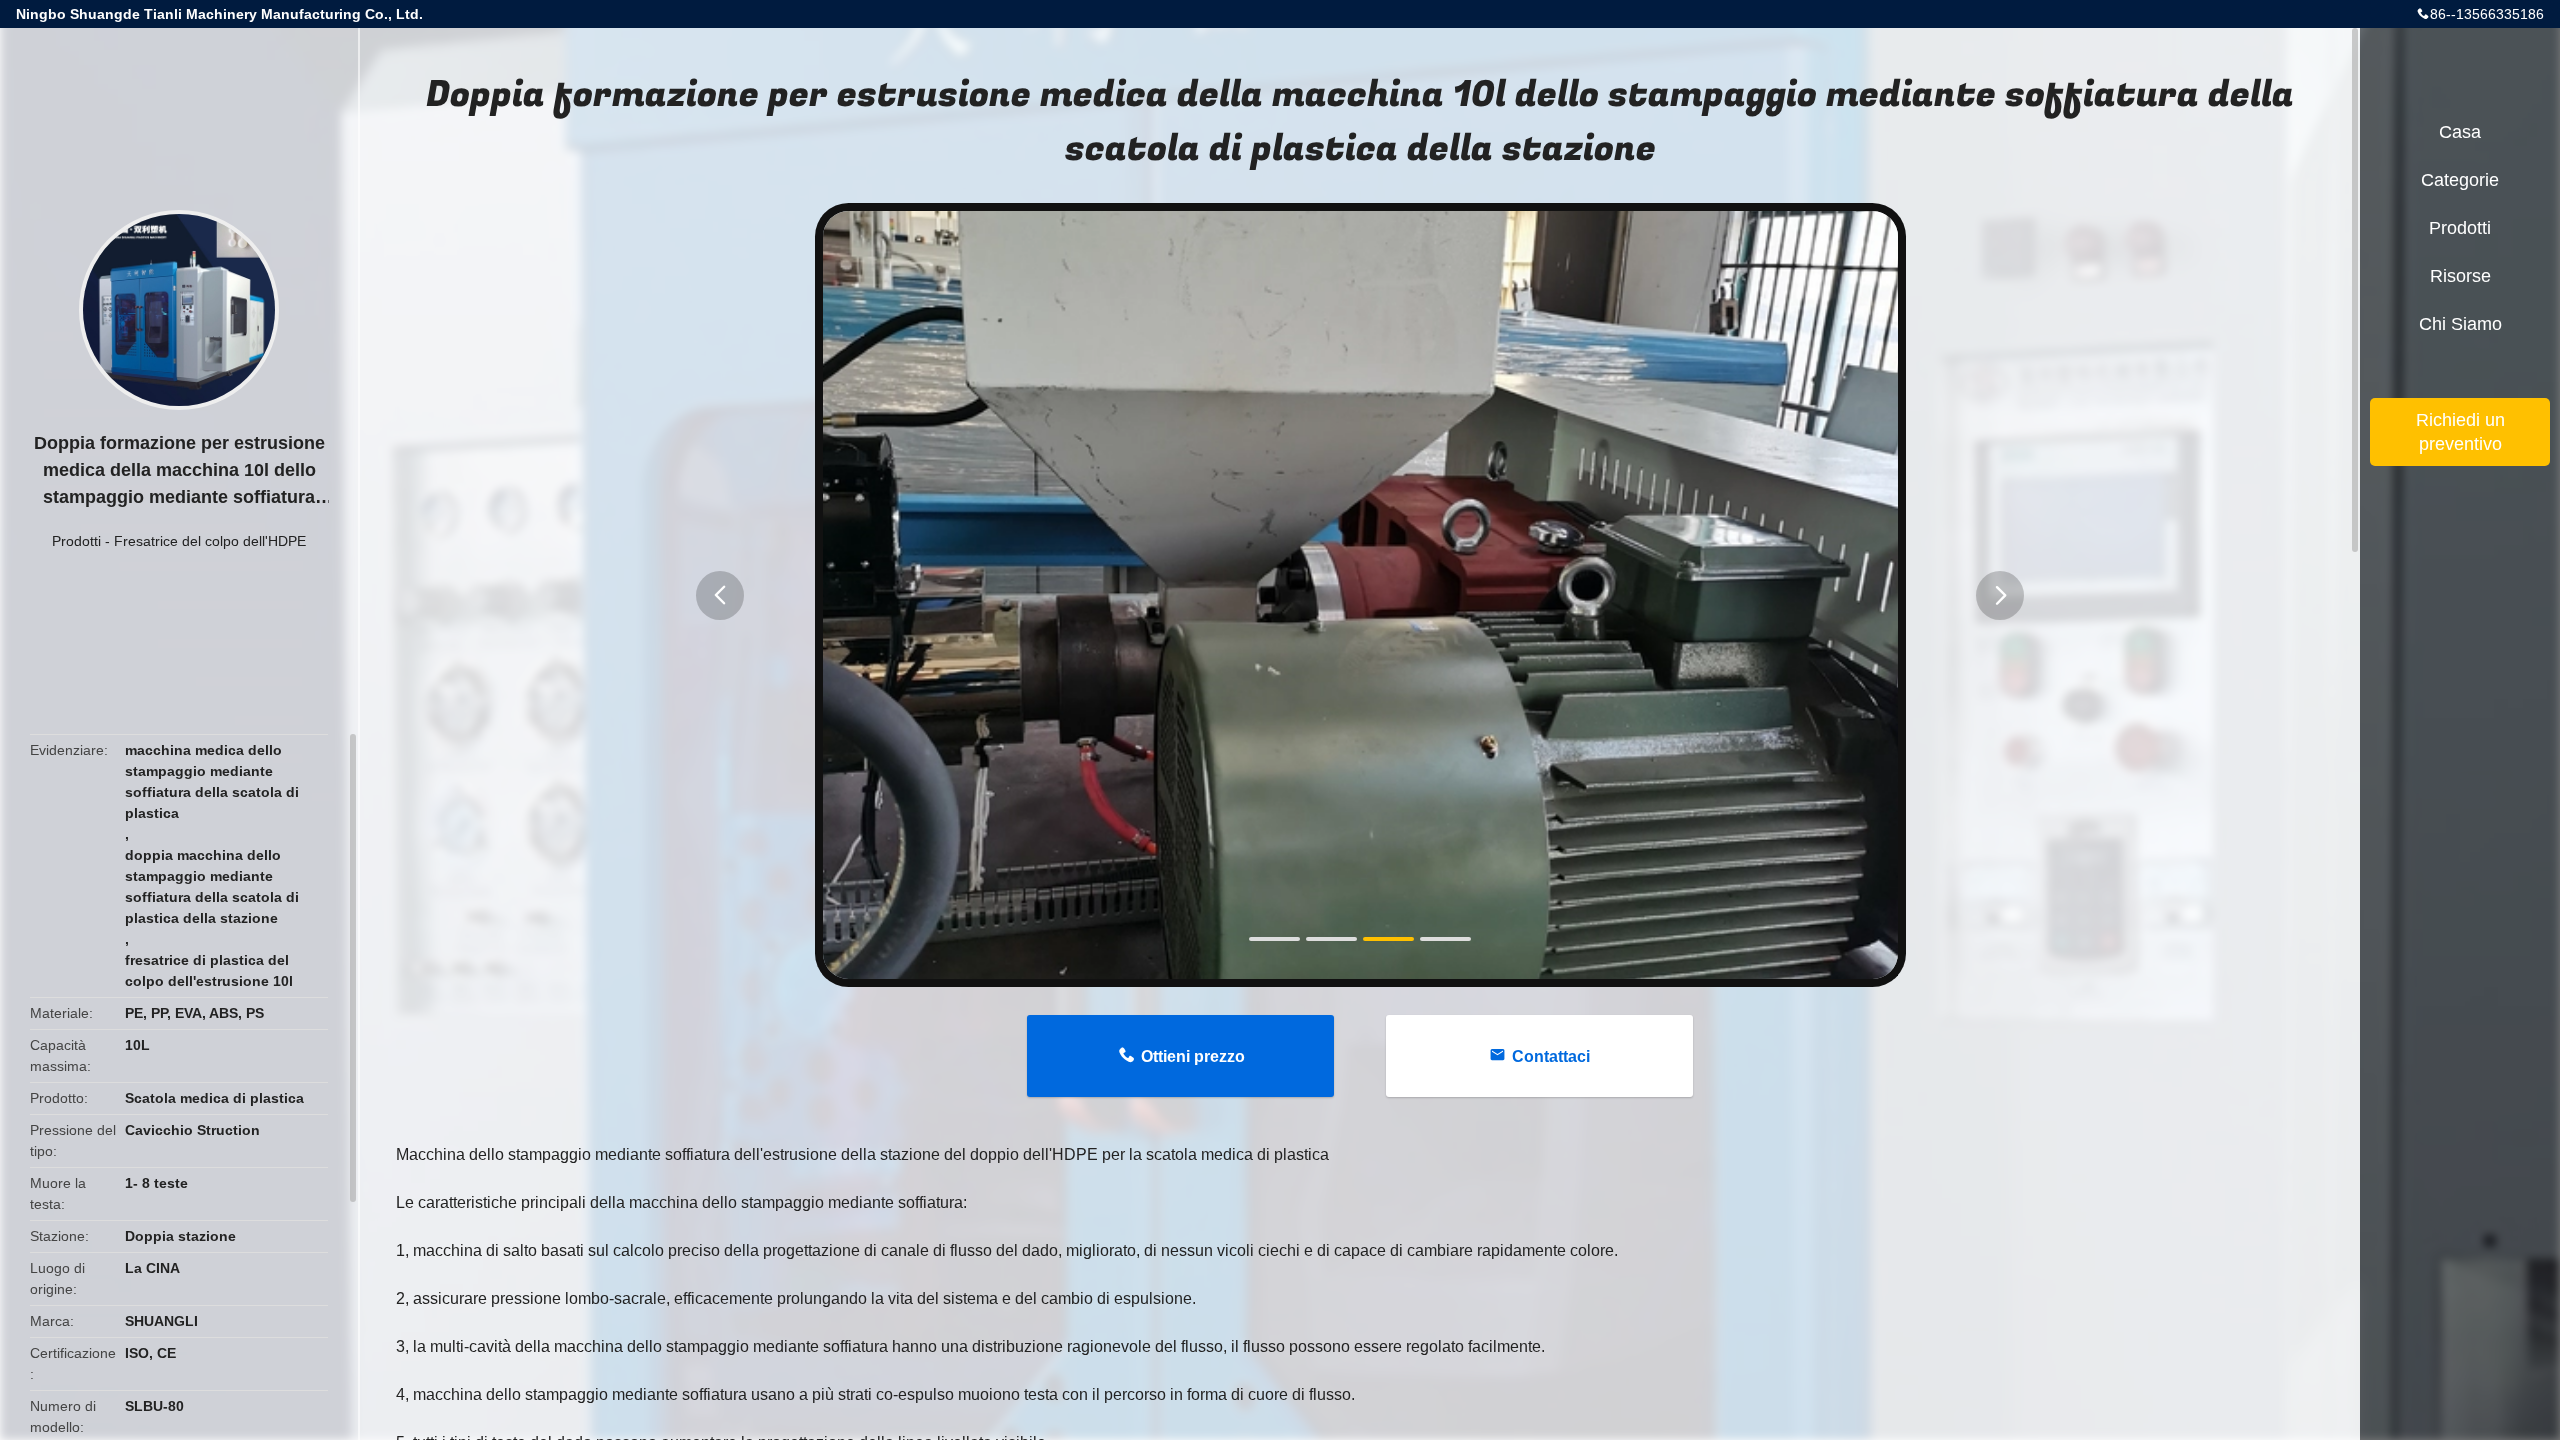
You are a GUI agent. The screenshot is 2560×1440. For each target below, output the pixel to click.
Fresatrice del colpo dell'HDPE (210, 541)
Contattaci (1551, 1056)
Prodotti (76, 541)
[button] (720, 595)
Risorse (2460, 276)
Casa (2460, 132)
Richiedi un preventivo (2460, 432)
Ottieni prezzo (1193, 1056)
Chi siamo (2460, 324)
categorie (2460, 180)
